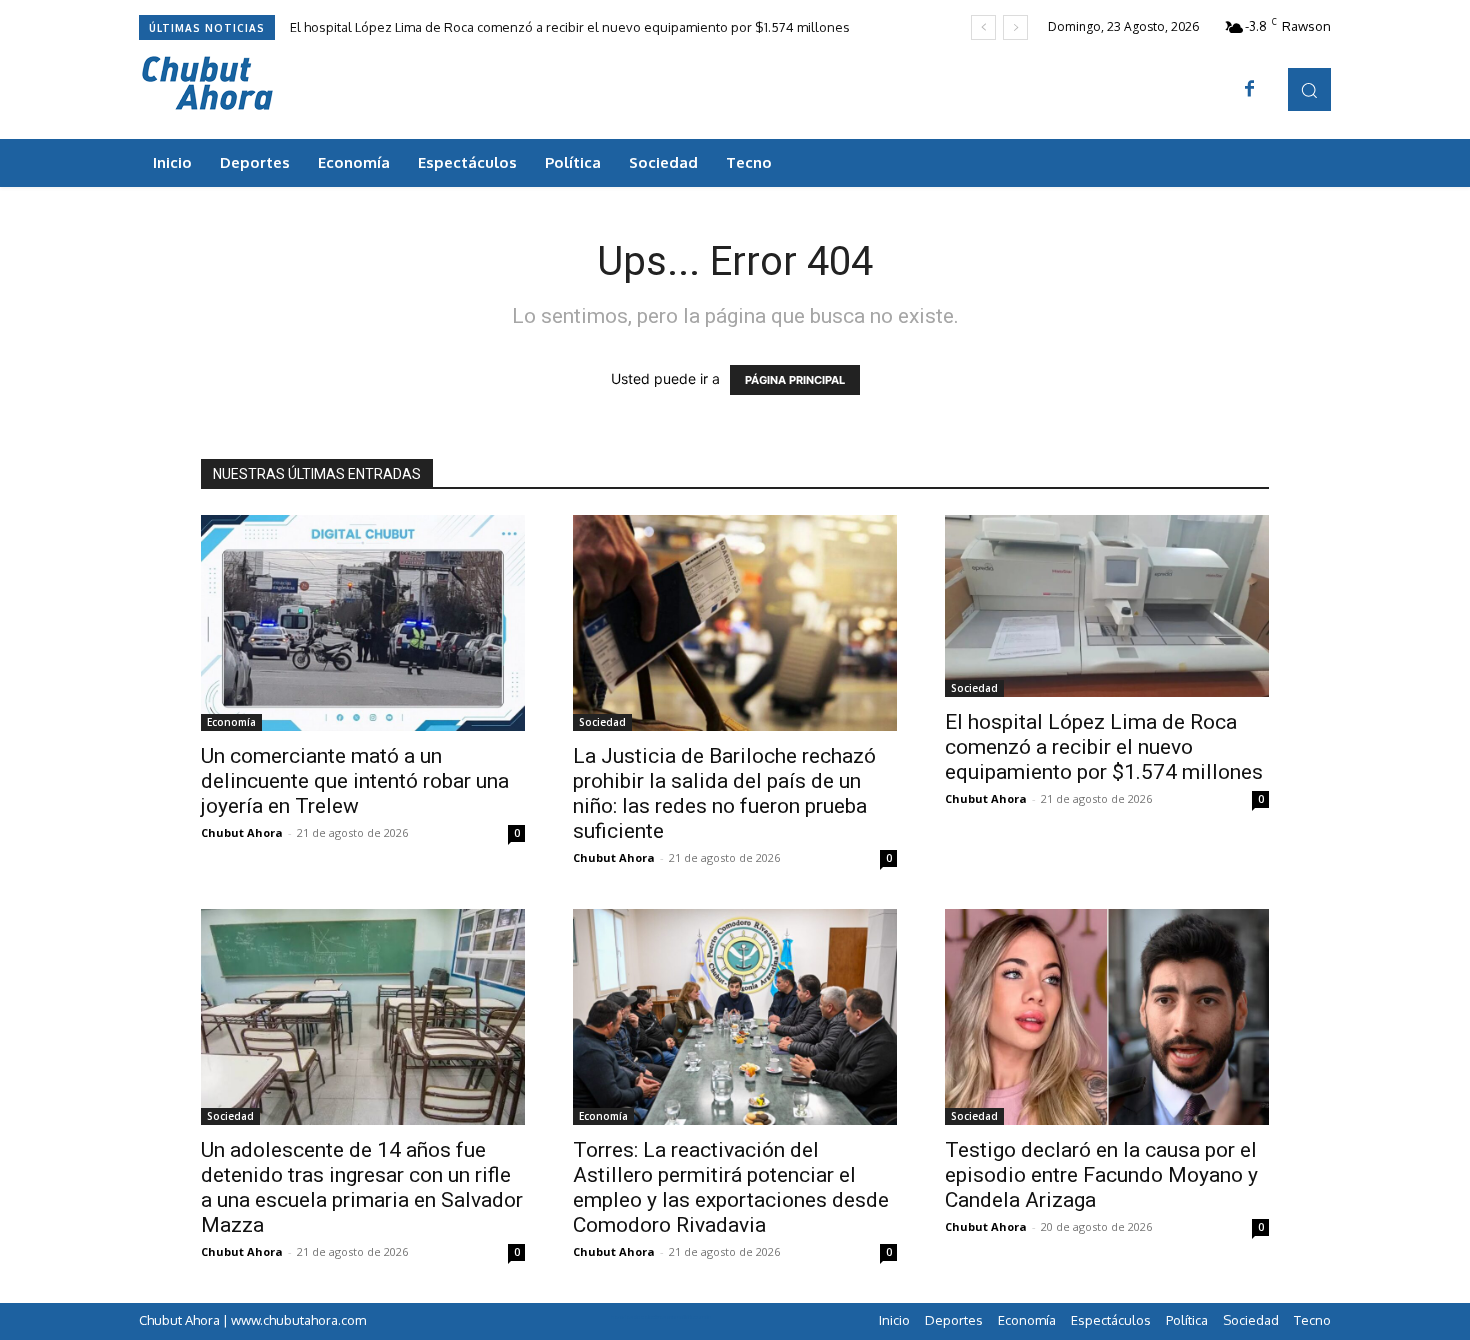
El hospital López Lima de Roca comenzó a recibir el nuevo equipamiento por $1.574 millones (570, 27)
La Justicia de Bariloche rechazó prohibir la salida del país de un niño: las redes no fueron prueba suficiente (724, 793)
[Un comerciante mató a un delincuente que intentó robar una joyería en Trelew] (363, 623)
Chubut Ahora (242, 832)
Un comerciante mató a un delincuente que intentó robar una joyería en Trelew (355, 781)
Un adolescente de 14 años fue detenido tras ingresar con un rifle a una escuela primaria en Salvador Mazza (362, 1187)
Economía (231, 722)
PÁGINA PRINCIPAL (795, 380)
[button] (1309, 89)
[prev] (983, 27)
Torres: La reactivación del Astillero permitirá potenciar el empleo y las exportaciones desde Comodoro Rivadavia (731, 1187)
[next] (1015, 27)
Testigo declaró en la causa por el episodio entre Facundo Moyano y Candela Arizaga (1101, 1175)
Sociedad (602, 722)
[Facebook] (1250, 90)
